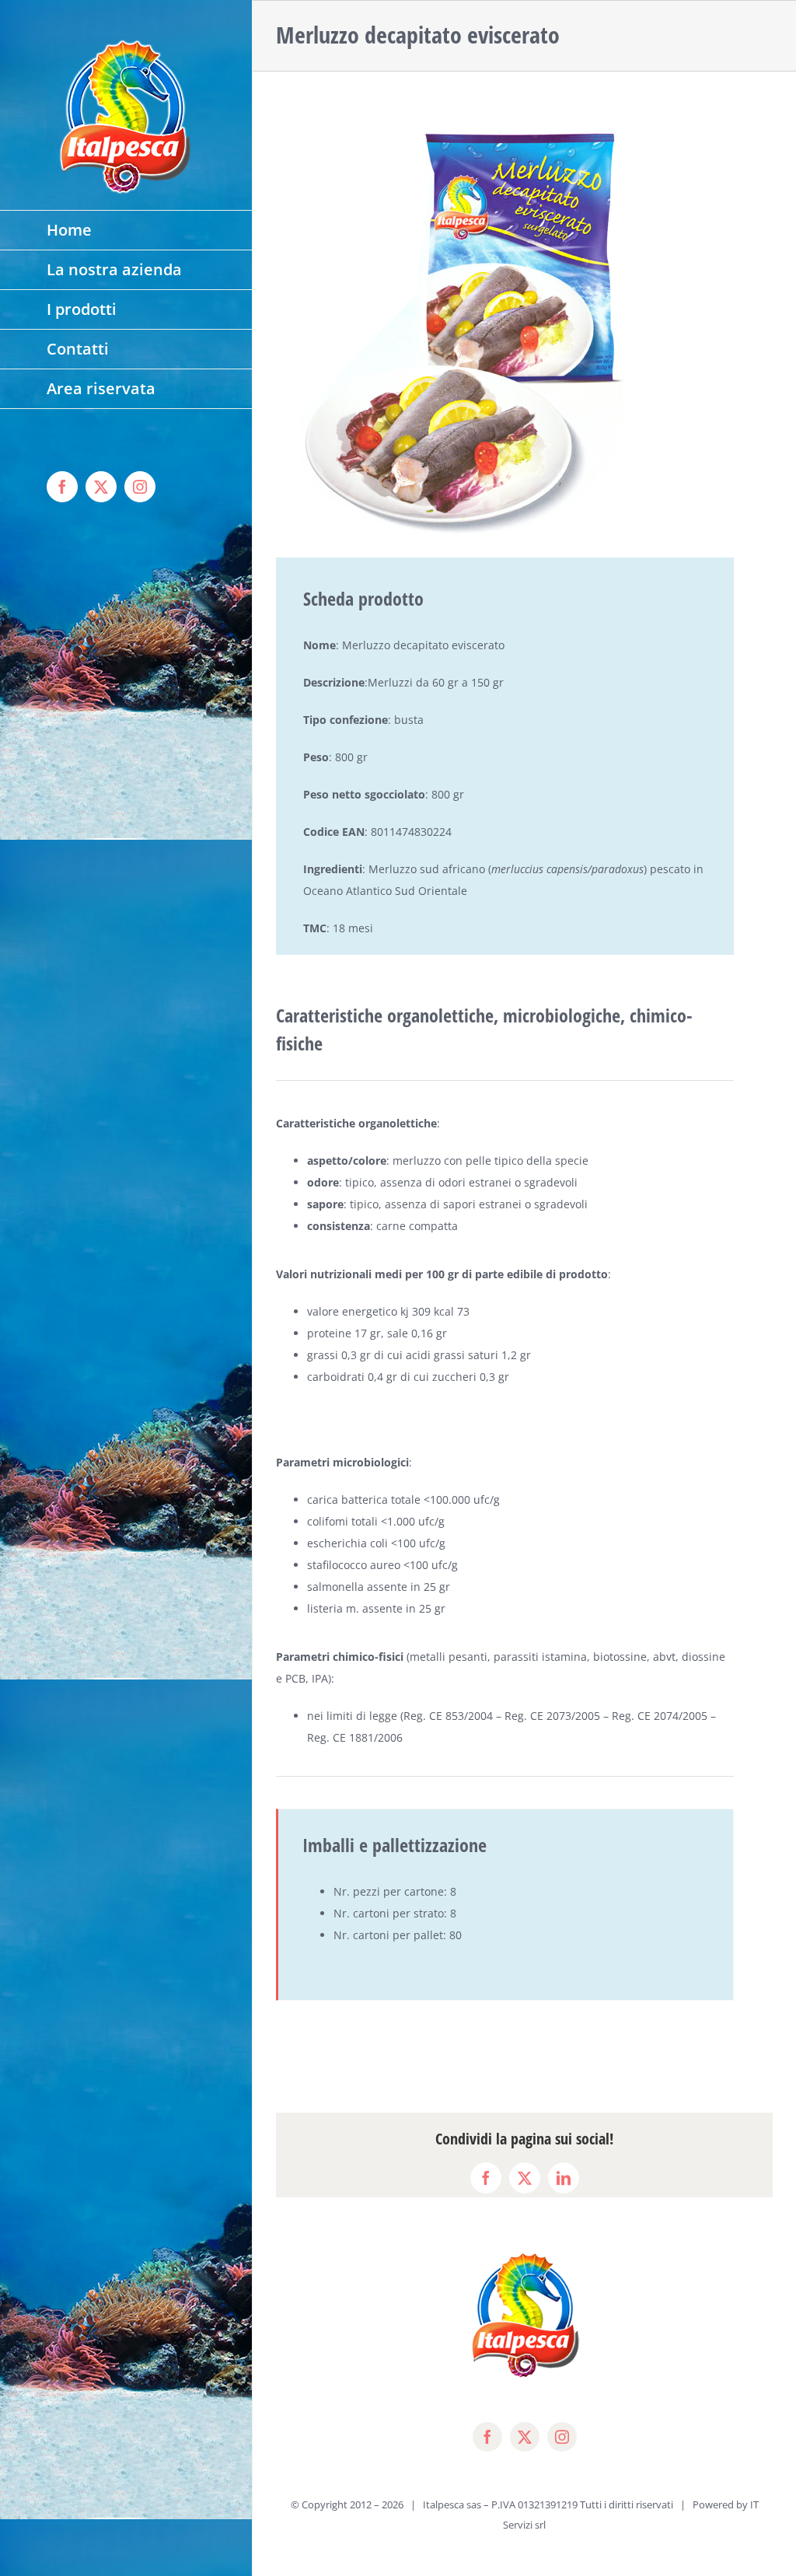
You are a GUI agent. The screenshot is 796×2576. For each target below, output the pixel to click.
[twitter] (525, 2437)
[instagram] (562, 2437)
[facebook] (487, 2437)
